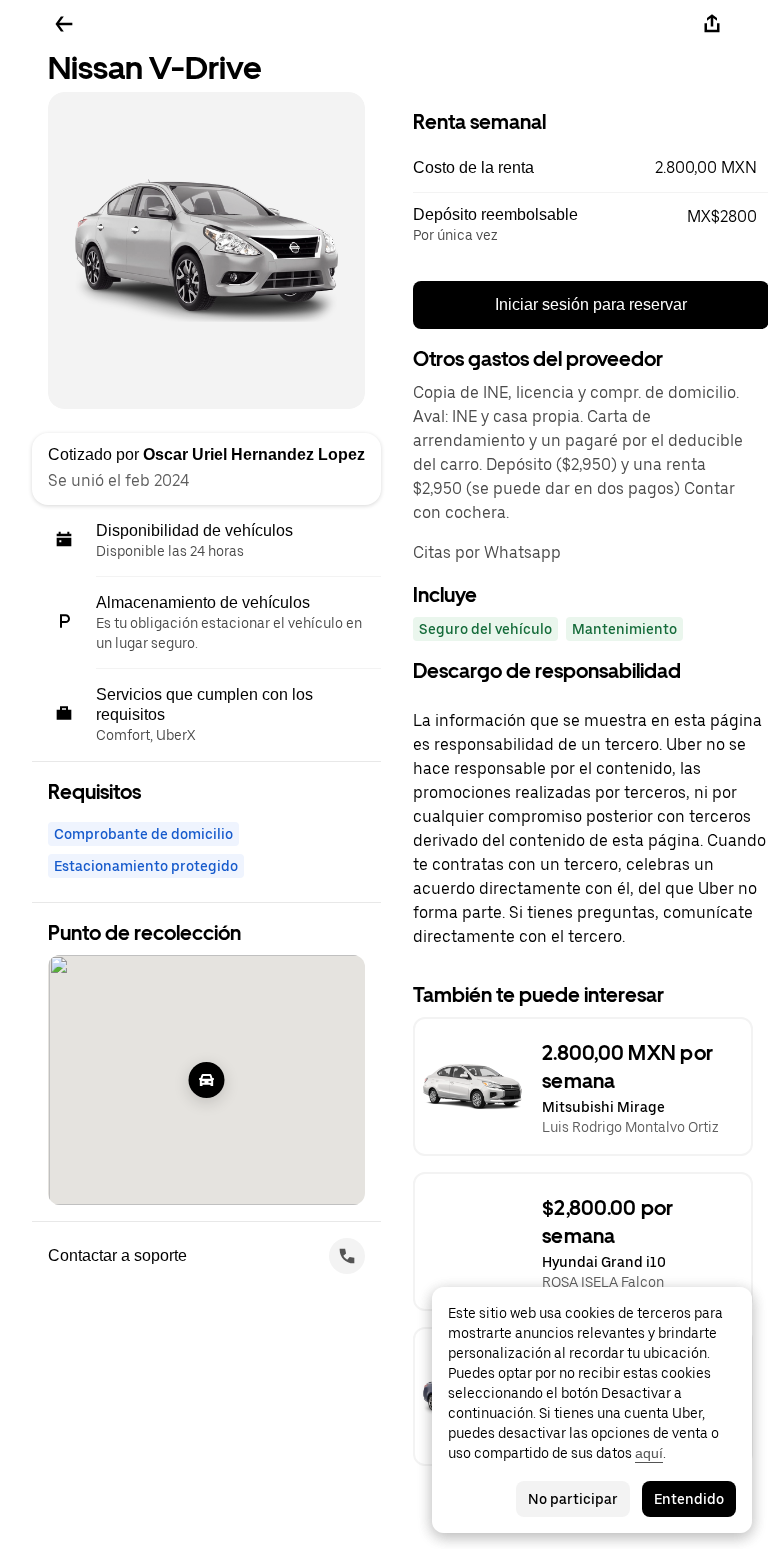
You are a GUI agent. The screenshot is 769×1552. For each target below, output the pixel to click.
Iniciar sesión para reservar (591, 304)
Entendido (689, 1499)
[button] (591, 168)
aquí (649, 1453)
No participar (573, 1499)
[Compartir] (712, 24)
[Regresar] (64, 24)
